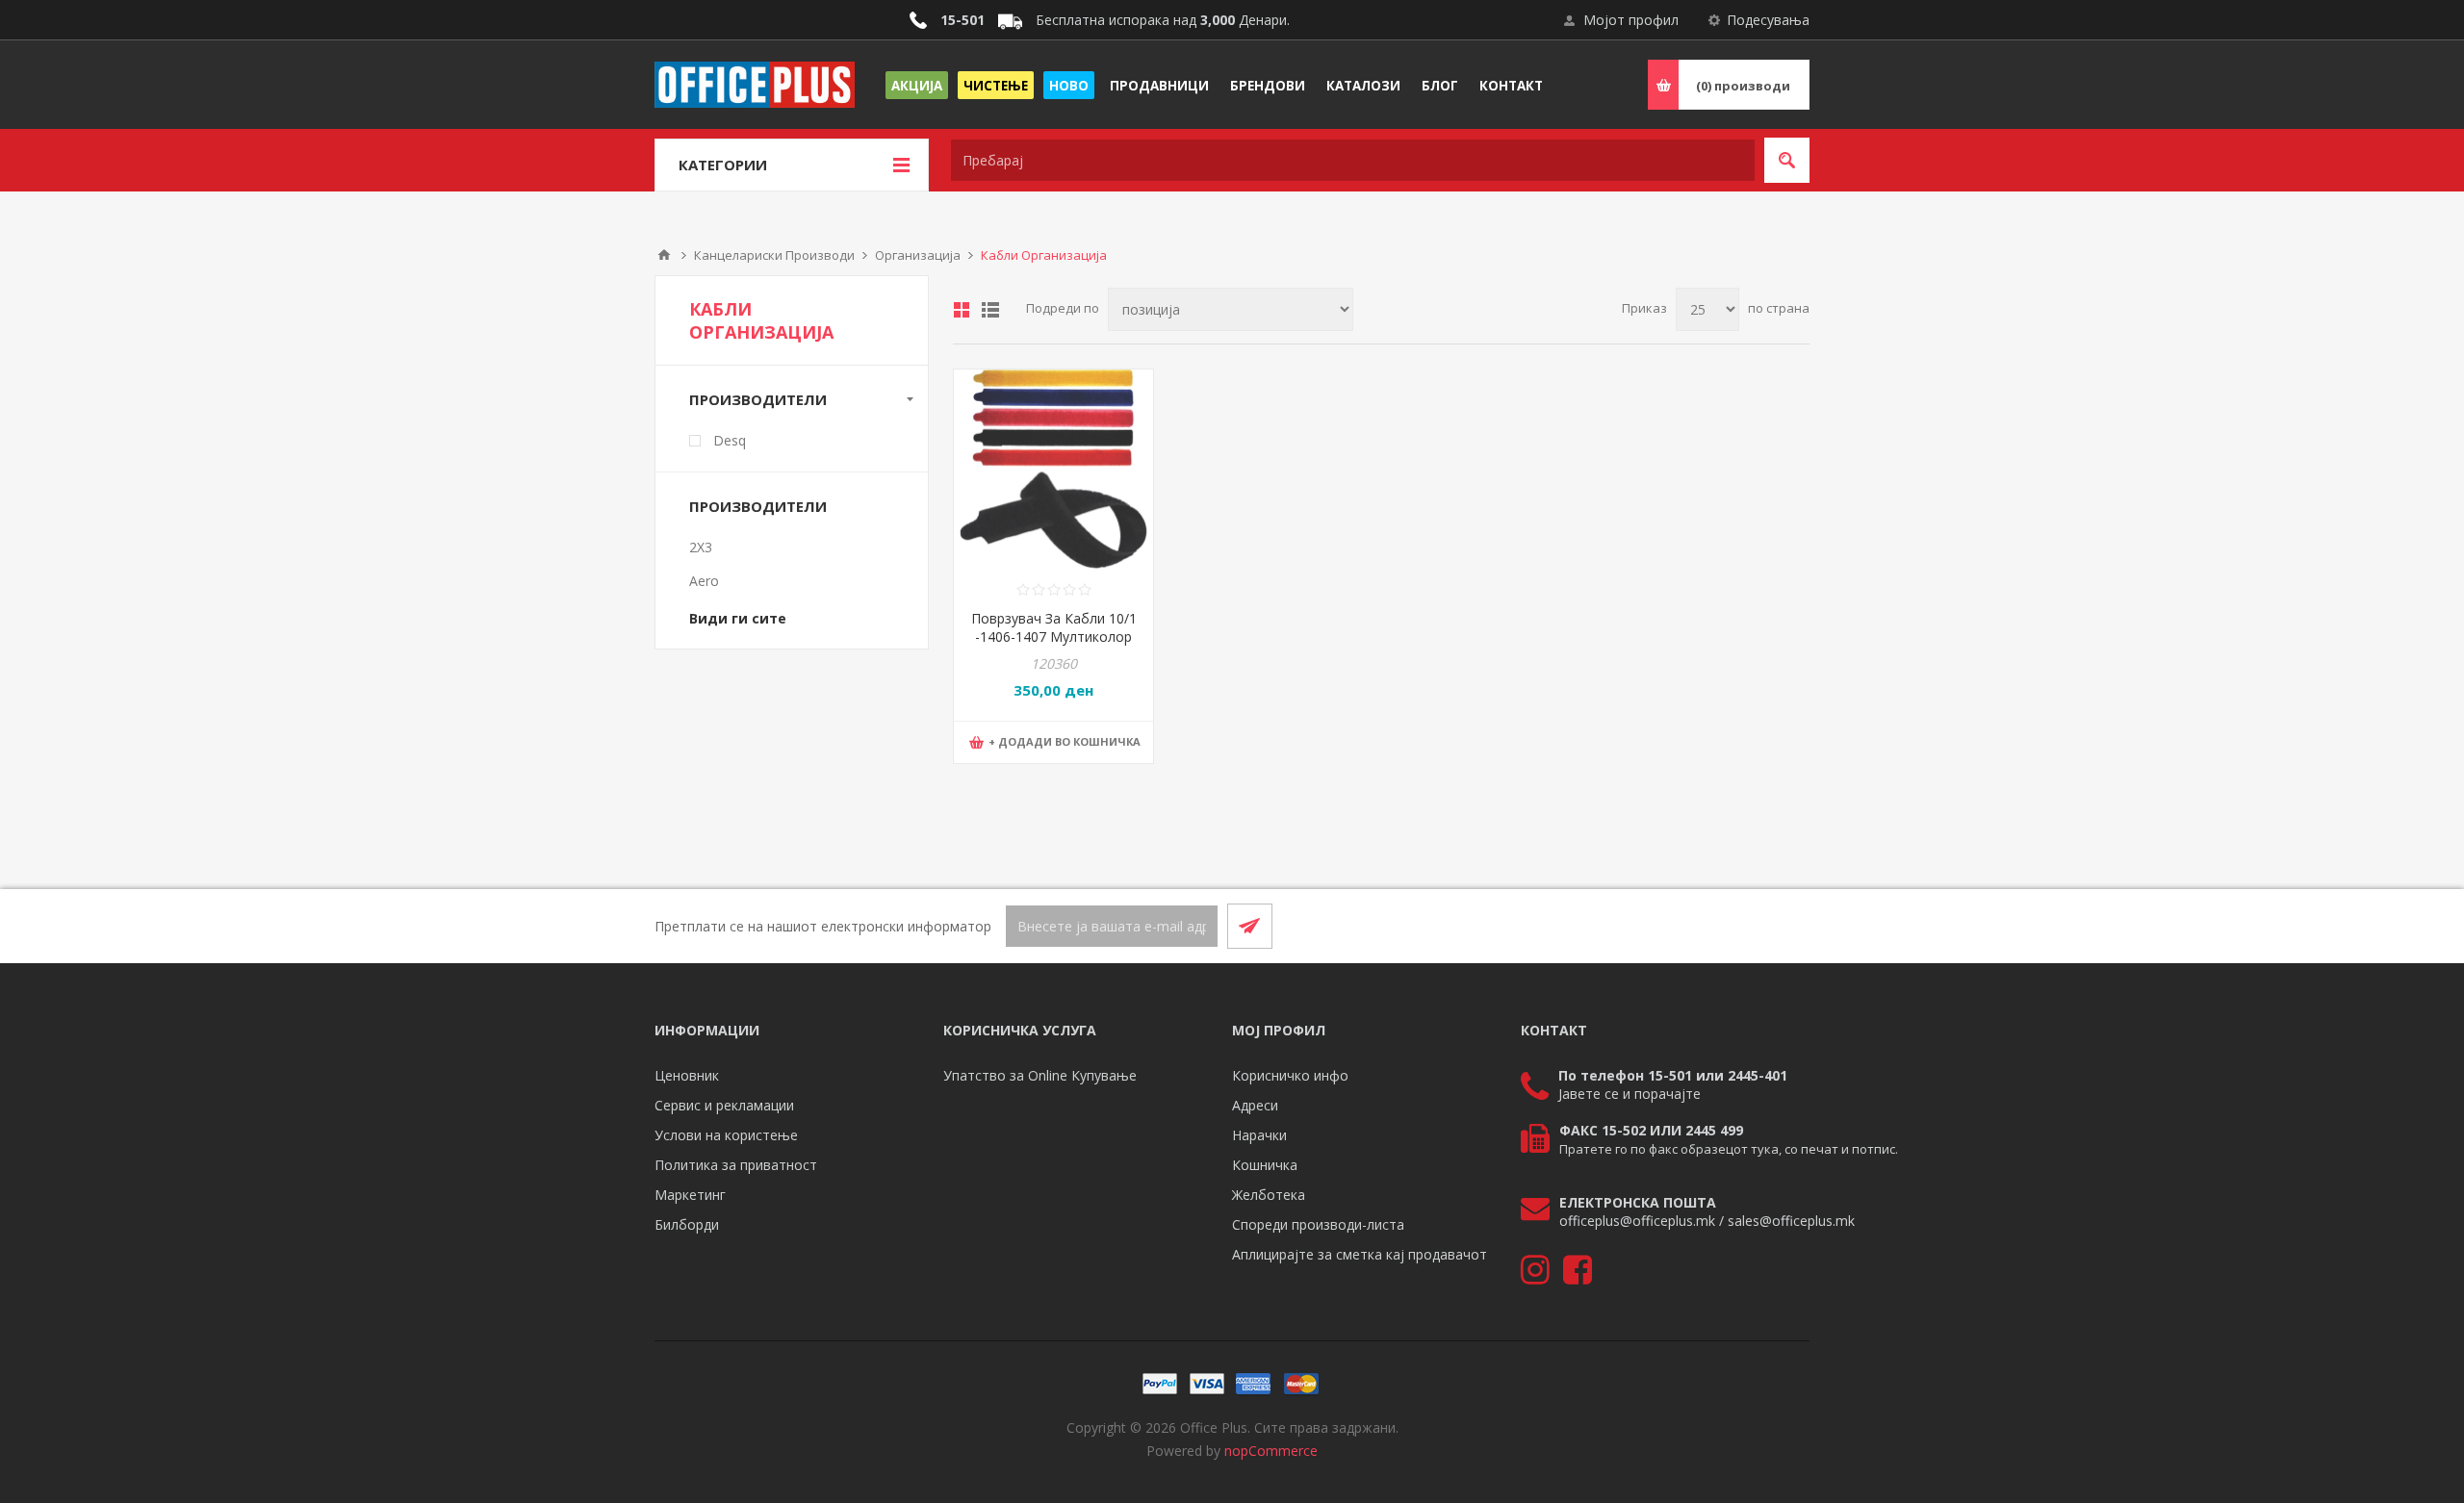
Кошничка (1265, 1165)
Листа (990, 310)
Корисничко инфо (1290, 1075)
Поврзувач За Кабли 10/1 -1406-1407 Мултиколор (1054, 627)
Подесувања (1768, 20)
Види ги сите (738, 618)
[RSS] (1786, 926)
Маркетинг (690, 1195)
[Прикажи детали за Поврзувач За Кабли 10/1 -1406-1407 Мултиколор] (1053, 469)
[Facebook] (1740, 926)
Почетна (664, 255)
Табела (962, 310)
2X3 (701, 547)
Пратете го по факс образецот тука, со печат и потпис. (1729, 1149)
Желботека (1269, 1195)
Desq (730, 440)
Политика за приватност (736, 1165)
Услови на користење (726, 1135)
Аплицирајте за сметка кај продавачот (1360, 1254)
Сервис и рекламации (724, 1105)
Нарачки (1259, 1135)
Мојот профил (1631, 20)
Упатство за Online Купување (1040, 1075)
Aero (704, 581)
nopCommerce (1271, 1451)
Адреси (1255, 1105)
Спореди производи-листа (1318, 1224)
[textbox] (1353, 160)
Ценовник (687, 1075)
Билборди (687, 1224)
